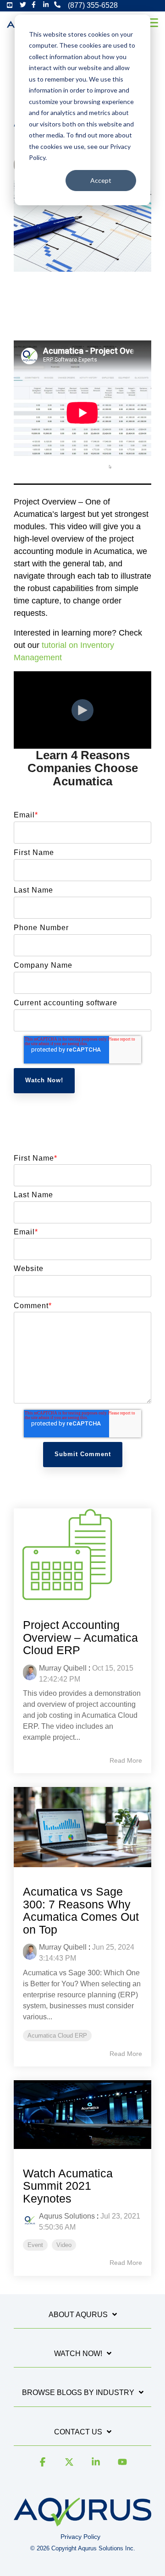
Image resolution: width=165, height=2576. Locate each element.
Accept (101, 180)
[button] (152, 22)
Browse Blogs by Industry (78, 2392)
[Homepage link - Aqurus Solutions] (82, 2522)
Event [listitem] (35, 2245)
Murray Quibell (63, 1668)
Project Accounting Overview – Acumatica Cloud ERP (80, 1637)
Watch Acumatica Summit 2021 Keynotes (68, 2186)
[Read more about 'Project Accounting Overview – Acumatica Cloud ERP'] (82, 1554)
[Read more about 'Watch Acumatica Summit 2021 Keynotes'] (82, 2115)
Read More (126, 1760)
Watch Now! (78, 2354)
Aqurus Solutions (67, 2216)
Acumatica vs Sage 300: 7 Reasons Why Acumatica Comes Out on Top (81, 1910)
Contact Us (78, 2432)
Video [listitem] (64, 2245)
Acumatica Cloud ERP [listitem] (57, 2036)
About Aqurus (78, 2315)
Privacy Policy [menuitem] (80, 2537)
